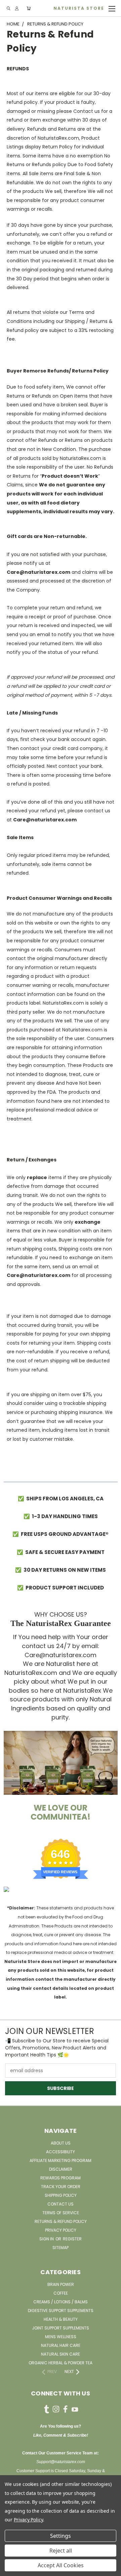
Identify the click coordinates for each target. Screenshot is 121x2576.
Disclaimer (61, 2169)
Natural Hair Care (61, 2345)
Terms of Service (61, 2213)
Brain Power (61, 2284)
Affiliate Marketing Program (61, 2160)
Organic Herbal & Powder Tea (61, 2363)
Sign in (47, 2239)
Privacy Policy (61, 2230)
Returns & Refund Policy (61, 2221)
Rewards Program (61, 2178)
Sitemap (61, 2248)
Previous (10, 2569)
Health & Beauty (61, 2319)
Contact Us (61, 2204)
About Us (61, 2143)
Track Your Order (61, 2187)
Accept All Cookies (61, 2565)
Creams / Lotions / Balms (61, 2302)
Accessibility (61, 2152)
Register (72, 2239)
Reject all (61, 2551)
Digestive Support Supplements (61, 2311)
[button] (61, 1763)
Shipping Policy (61, 2195)
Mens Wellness (61, 2337)
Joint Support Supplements (61, 2328)
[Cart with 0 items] (29, 9)
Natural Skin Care (61, 2354)
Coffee (61, 2293)
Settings (61, 2536)
